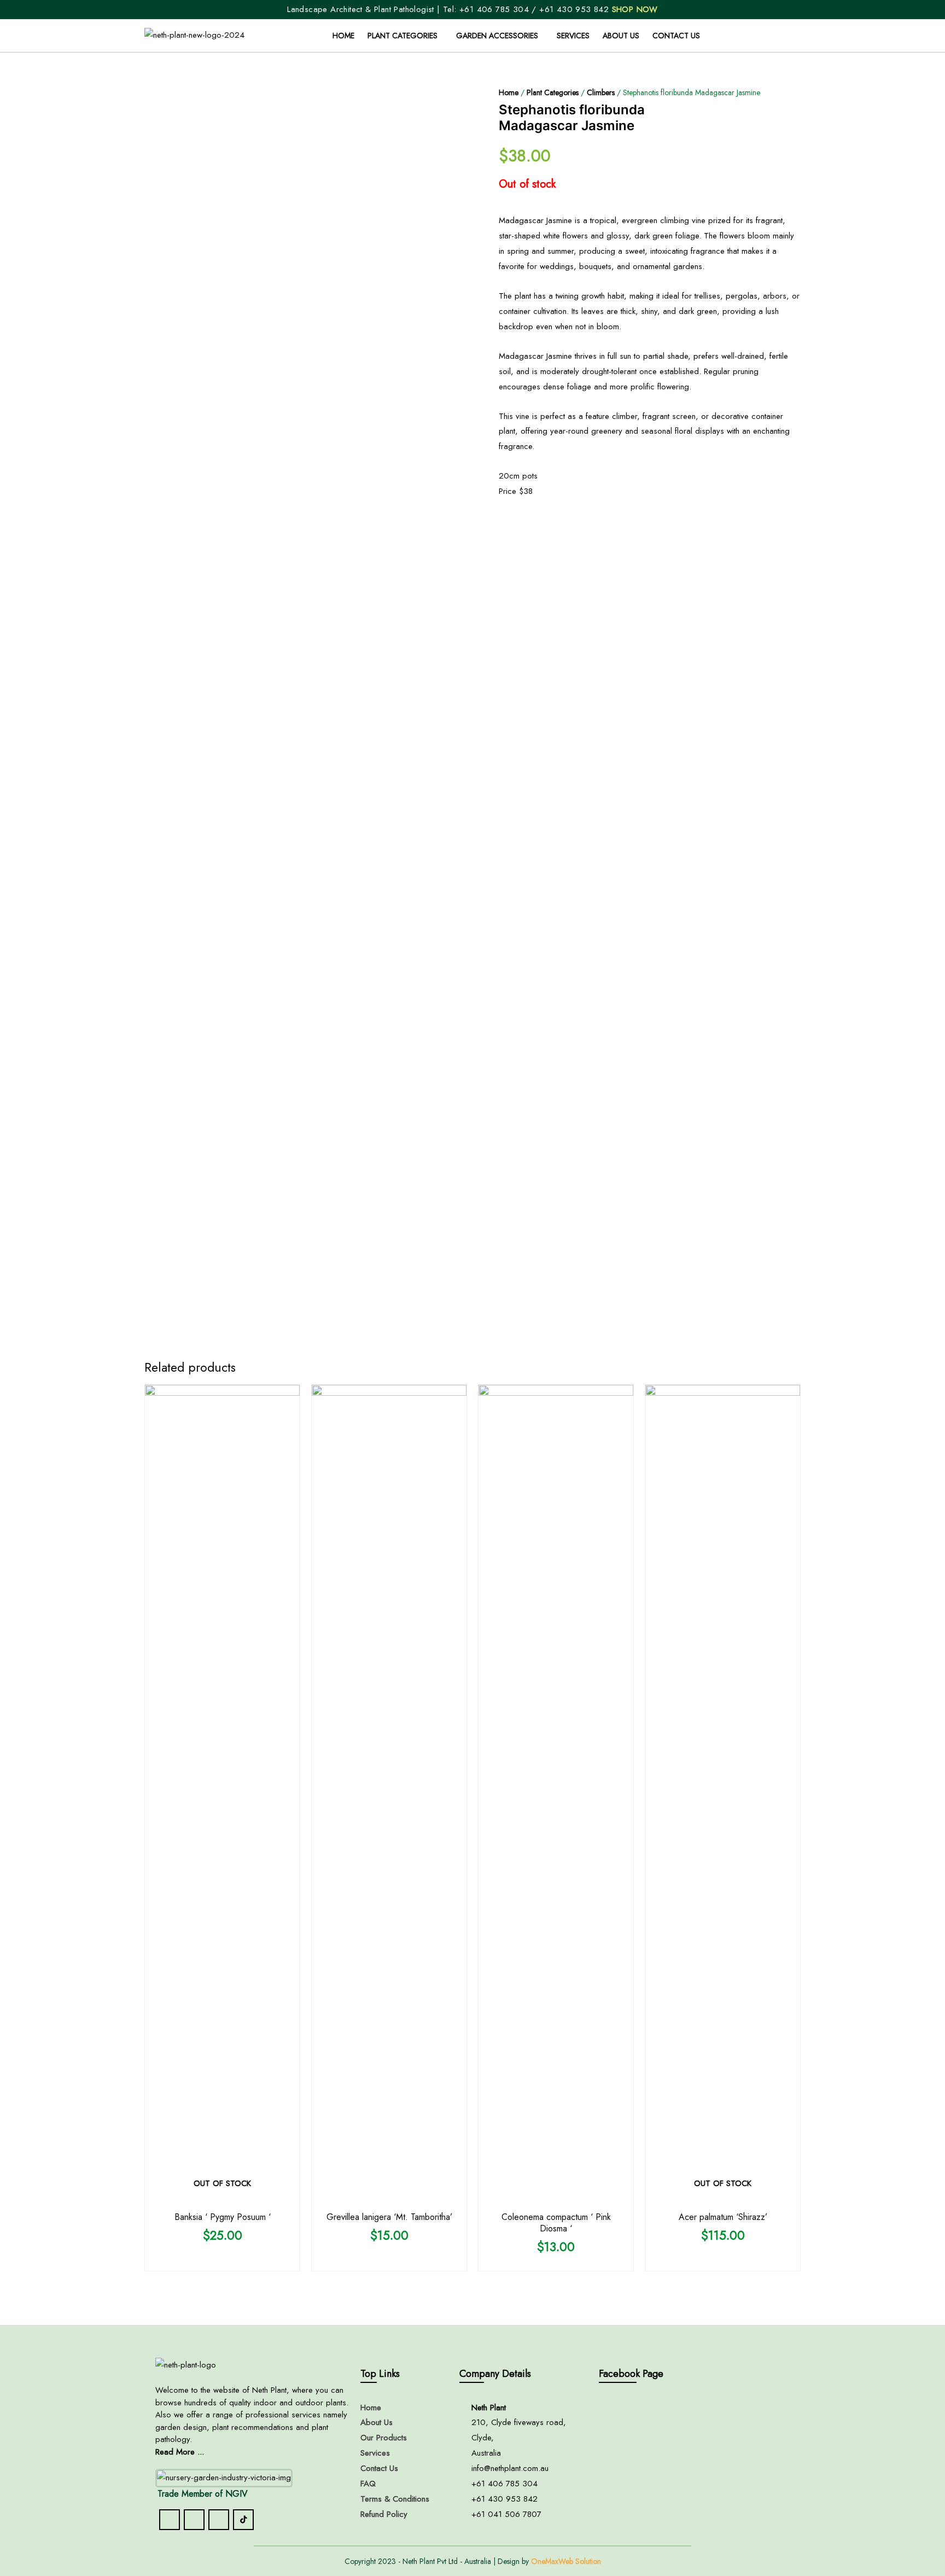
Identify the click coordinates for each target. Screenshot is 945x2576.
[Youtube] (219, 2520)
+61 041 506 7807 (506, 2514)
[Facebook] (170, 2520)
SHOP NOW (635, 9)
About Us (621, 36)
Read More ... (180, 2452)
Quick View (223, 2196)
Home (343, 36)
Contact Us (676, 36)
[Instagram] (194, 2520)
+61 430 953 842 (575, 9)
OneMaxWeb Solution (566, 2561)
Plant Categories (402, 36)
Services (573, 36)
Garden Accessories (497, 36)
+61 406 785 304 (494, 9)
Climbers (601, 92)
